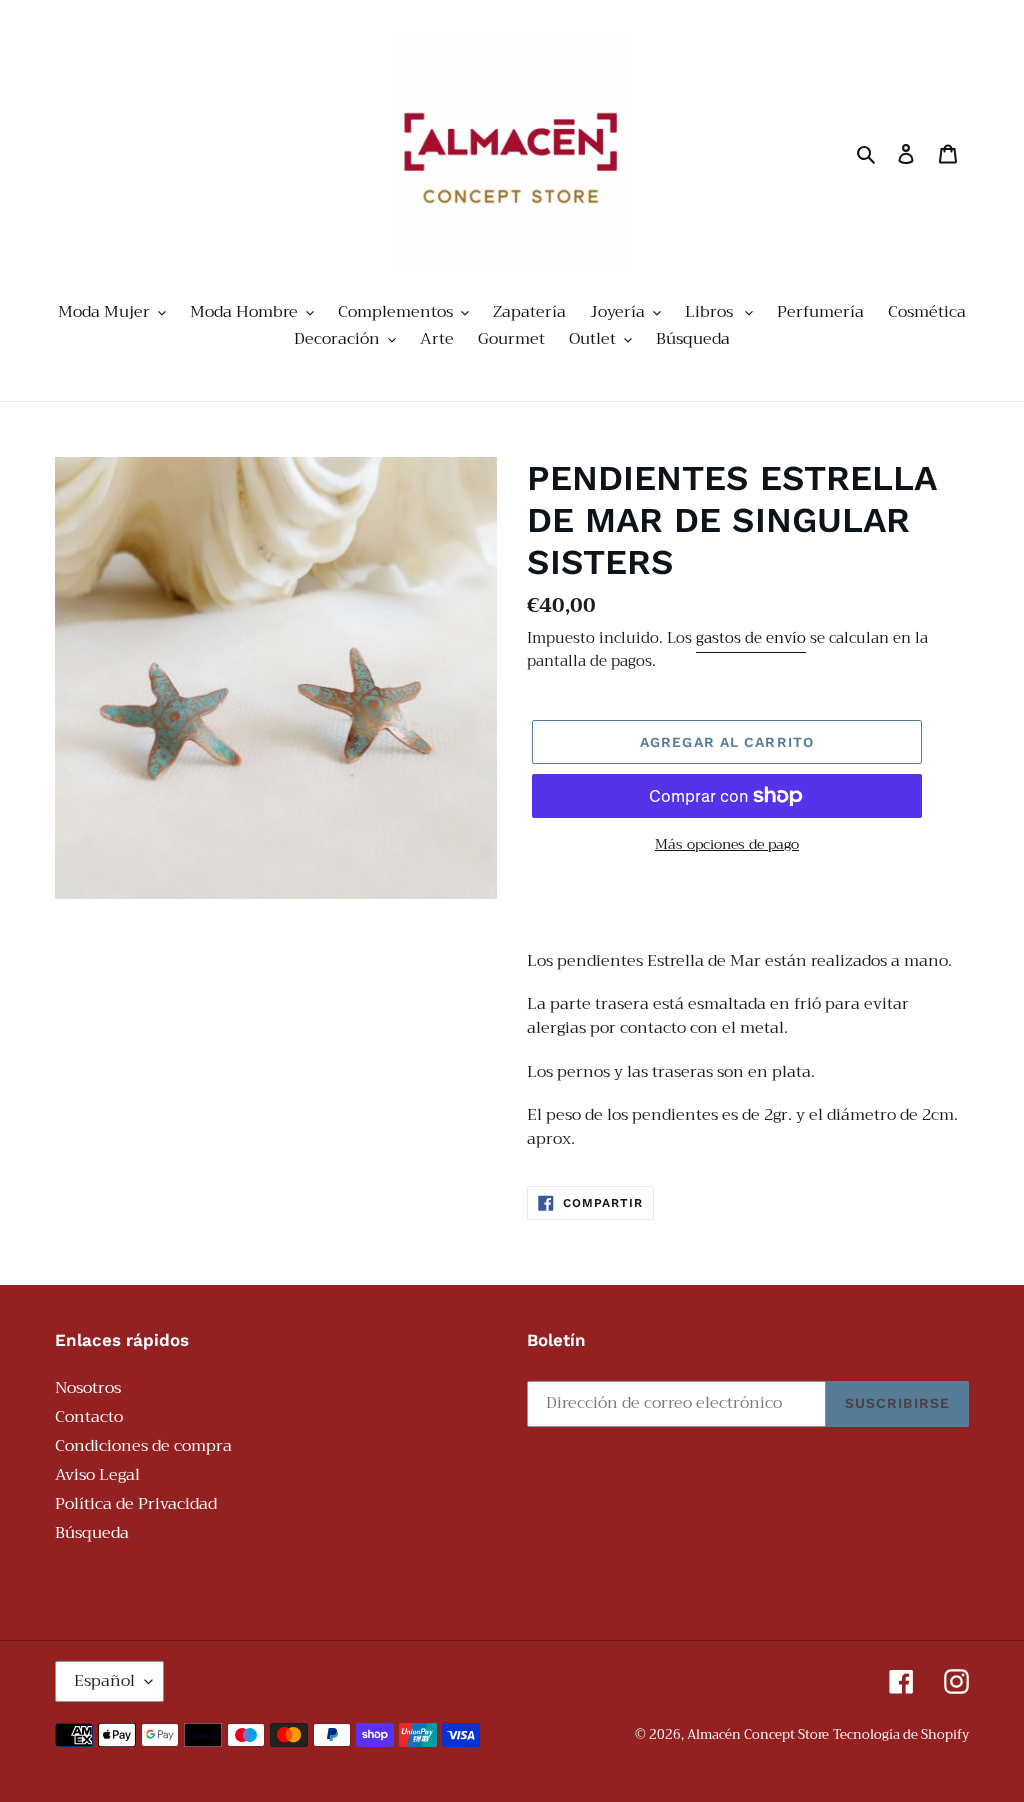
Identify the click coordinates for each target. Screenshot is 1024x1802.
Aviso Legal (97, 1475)
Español (104, 1681)
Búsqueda (92, 1533)
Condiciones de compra (143, 1446)
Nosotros (88, 1388)
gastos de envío (751, 638)
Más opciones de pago (727, 844)
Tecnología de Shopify (901, 1734)
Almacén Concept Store (758, 1734)
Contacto (89, 1417)
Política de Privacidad (136, 1504)
